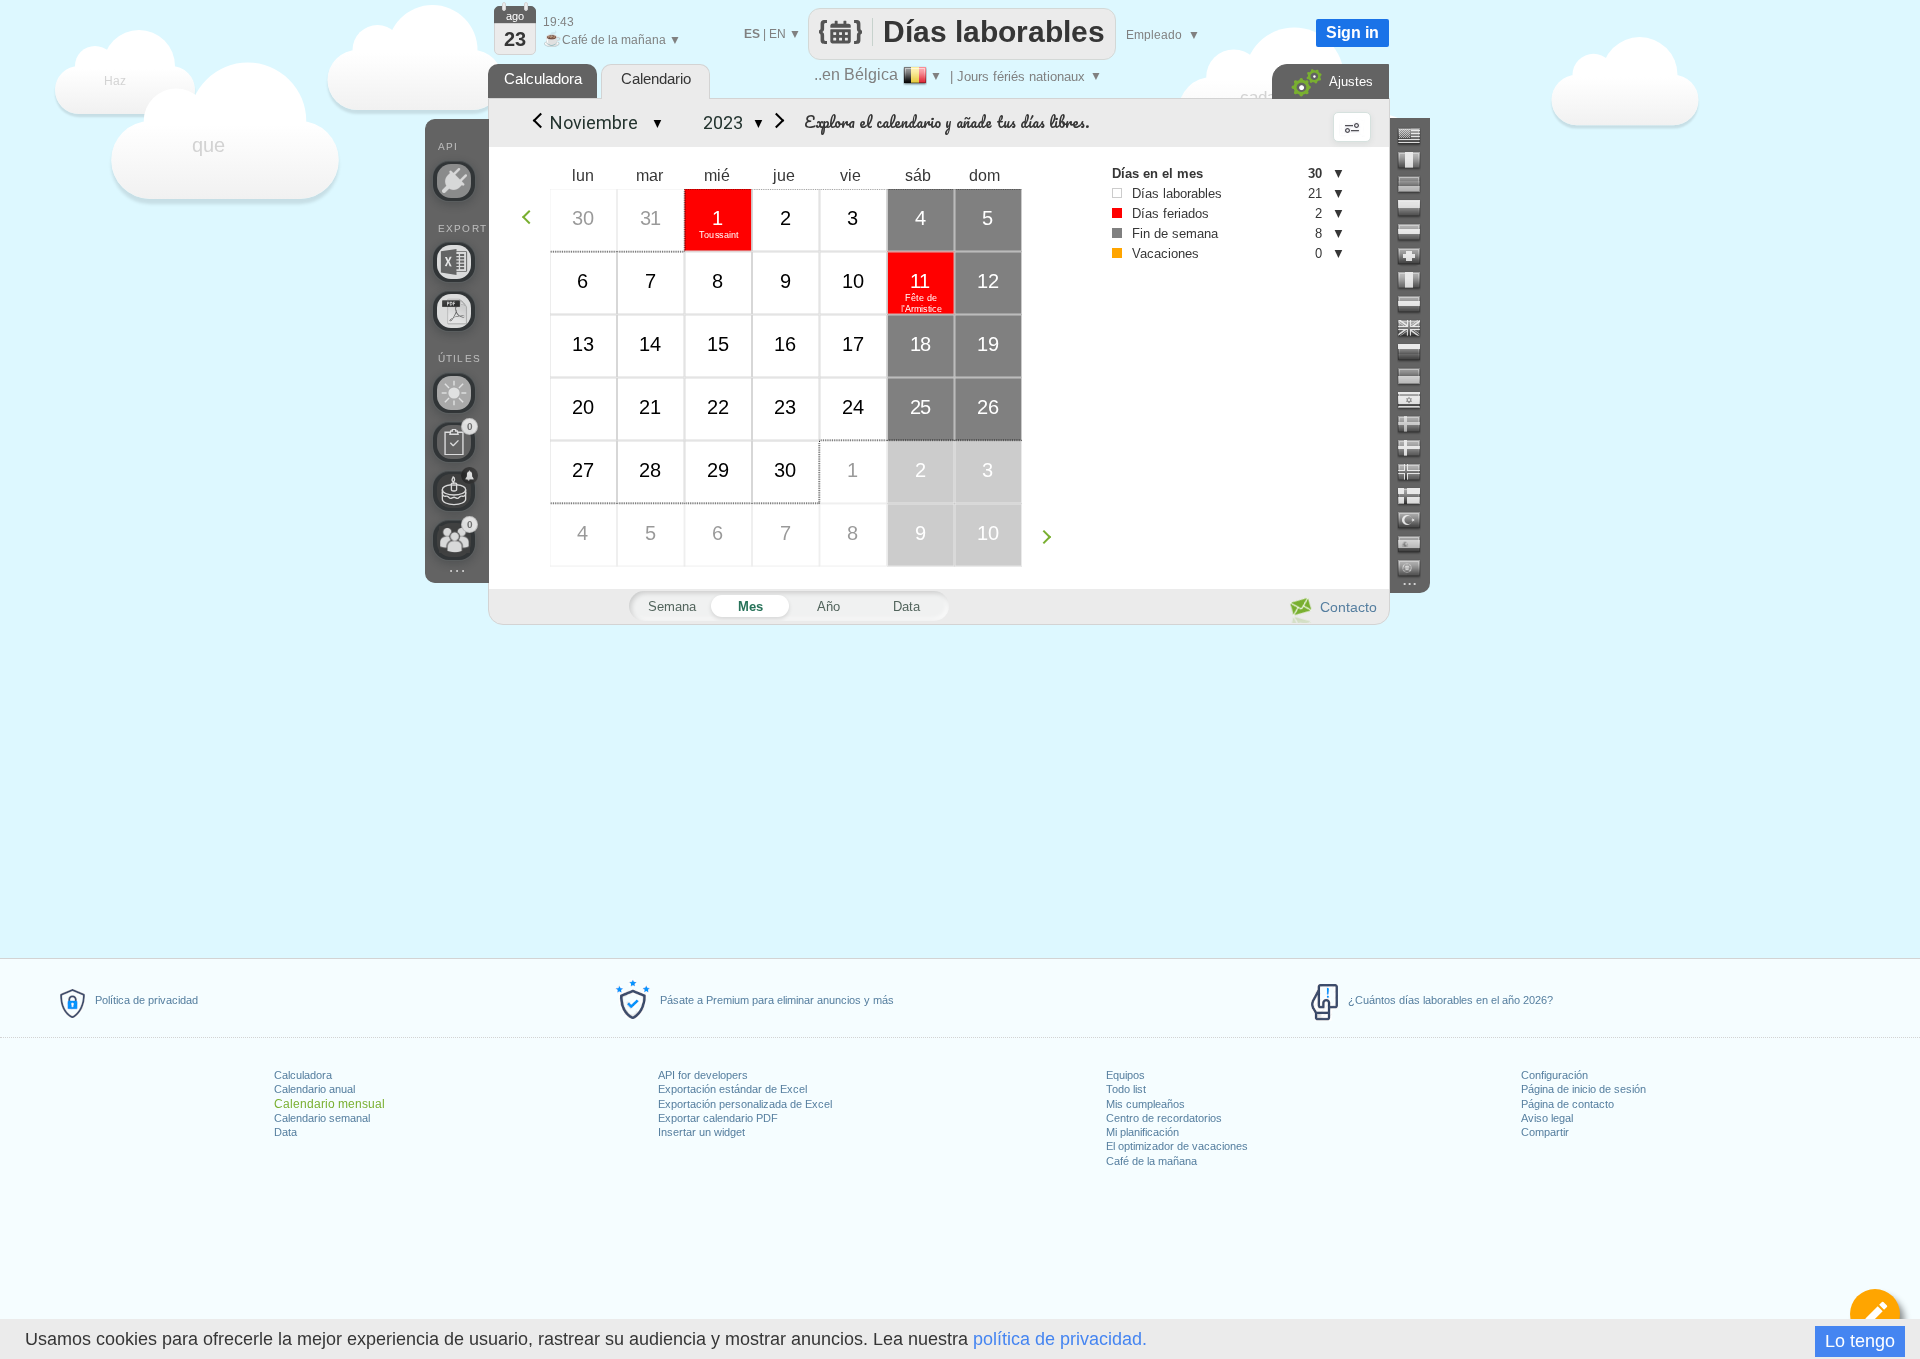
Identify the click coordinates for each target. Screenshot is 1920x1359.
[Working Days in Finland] (1417, 496)
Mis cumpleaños (1145, 1104)
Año (828, 606)
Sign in (1352, 32)
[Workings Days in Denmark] (1417, 448)
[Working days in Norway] (1417, 472)
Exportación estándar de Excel (732, 1089)
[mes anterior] (536, 123)
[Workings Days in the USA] (1417, 136)
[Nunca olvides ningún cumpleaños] (454, 491)
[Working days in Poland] (1417, 208)
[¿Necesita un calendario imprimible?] (454, 311)
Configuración (1554, 1075)
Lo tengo (1860, 1341)
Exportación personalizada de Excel (745, 1104)
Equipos (1125, 1075)
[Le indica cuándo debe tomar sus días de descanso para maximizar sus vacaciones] (454, 393)
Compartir (1545, 1132)
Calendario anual (314, 1089)
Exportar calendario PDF (718, 1118)
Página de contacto (1567, 1104)
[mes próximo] (776, 123)
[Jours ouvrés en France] (1417, 160)
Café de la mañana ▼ (612, 40)
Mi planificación (1142, 1132)
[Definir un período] (1875, 1314)
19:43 (558, 22)
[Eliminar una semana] (531, 216)
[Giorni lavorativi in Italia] (1417, 280)
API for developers (703, 1075)
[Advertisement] (938, 788)
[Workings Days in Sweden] (1417, 424)
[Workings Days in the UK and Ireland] (1417, 328)
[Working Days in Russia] (1417, 352)
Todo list (1126, 1089)
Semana (672, 606)
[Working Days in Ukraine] (1417, 376)
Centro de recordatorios (1164, 1118)
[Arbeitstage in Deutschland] (1417, 184)
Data (285, 1132)
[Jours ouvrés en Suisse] (1417, 256)
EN (777, 34)
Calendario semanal (322, 1118)
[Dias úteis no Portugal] (1417, 568)
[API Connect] (454, 181)
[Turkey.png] (1417, 520)
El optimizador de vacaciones (1177, 1146)
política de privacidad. (1060, 1339)
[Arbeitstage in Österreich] (1417, 232)
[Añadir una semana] (1051, 536)
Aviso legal (1547, 1118)
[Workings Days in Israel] (1417, 400)
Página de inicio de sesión (1583, 1089)
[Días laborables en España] (1417, 544)
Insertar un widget (701, 1132)
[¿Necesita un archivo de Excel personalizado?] (454, 262)
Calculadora (303, 1075)
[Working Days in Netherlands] (1417, 304)
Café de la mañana (1151, 1161)
